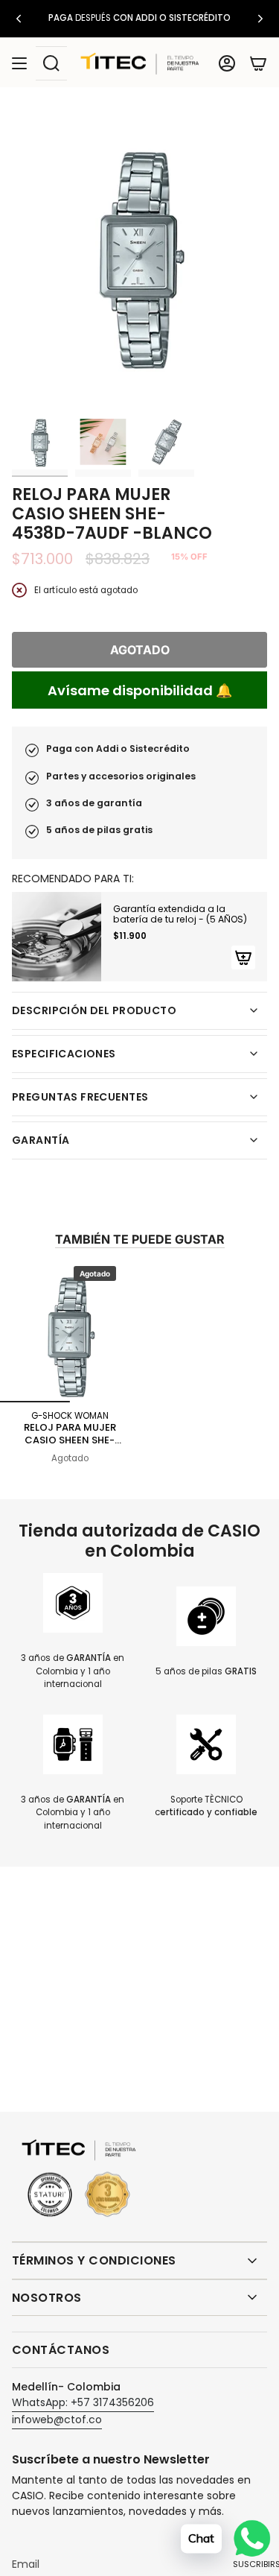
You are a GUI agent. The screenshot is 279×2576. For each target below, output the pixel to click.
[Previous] (19, 19)
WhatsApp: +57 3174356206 (83, 2402)
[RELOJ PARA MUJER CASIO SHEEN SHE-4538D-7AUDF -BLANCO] (70, 1332)
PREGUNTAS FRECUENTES (80, 1097)
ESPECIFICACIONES (64, 1054)
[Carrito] (258, 63)
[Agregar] (243, 958)
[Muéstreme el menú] (19, 63)
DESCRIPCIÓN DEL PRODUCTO (94, 1010)
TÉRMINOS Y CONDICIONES (94, 2260)
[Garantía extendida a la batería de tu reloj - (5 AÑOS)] (57, 937)
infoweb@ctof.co (57, 2420)
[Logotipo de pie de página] (79, 2179)
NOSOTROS (47, 2298)
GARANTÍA (41, 1140)
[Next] (260, 19)
